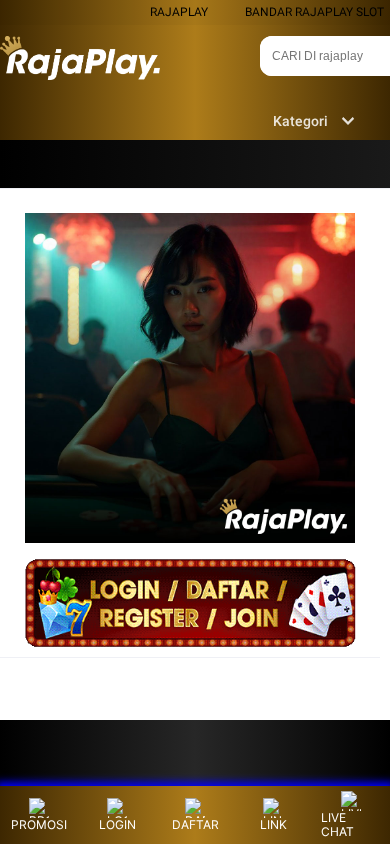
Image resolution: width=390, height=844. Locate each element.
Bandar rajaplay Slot (314, 12)
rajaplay (179, 12)
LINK (273, 824)
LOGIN (117, 824)
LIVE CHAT (337, 824)
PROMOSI (39, 824)
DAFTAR (195, 824)
